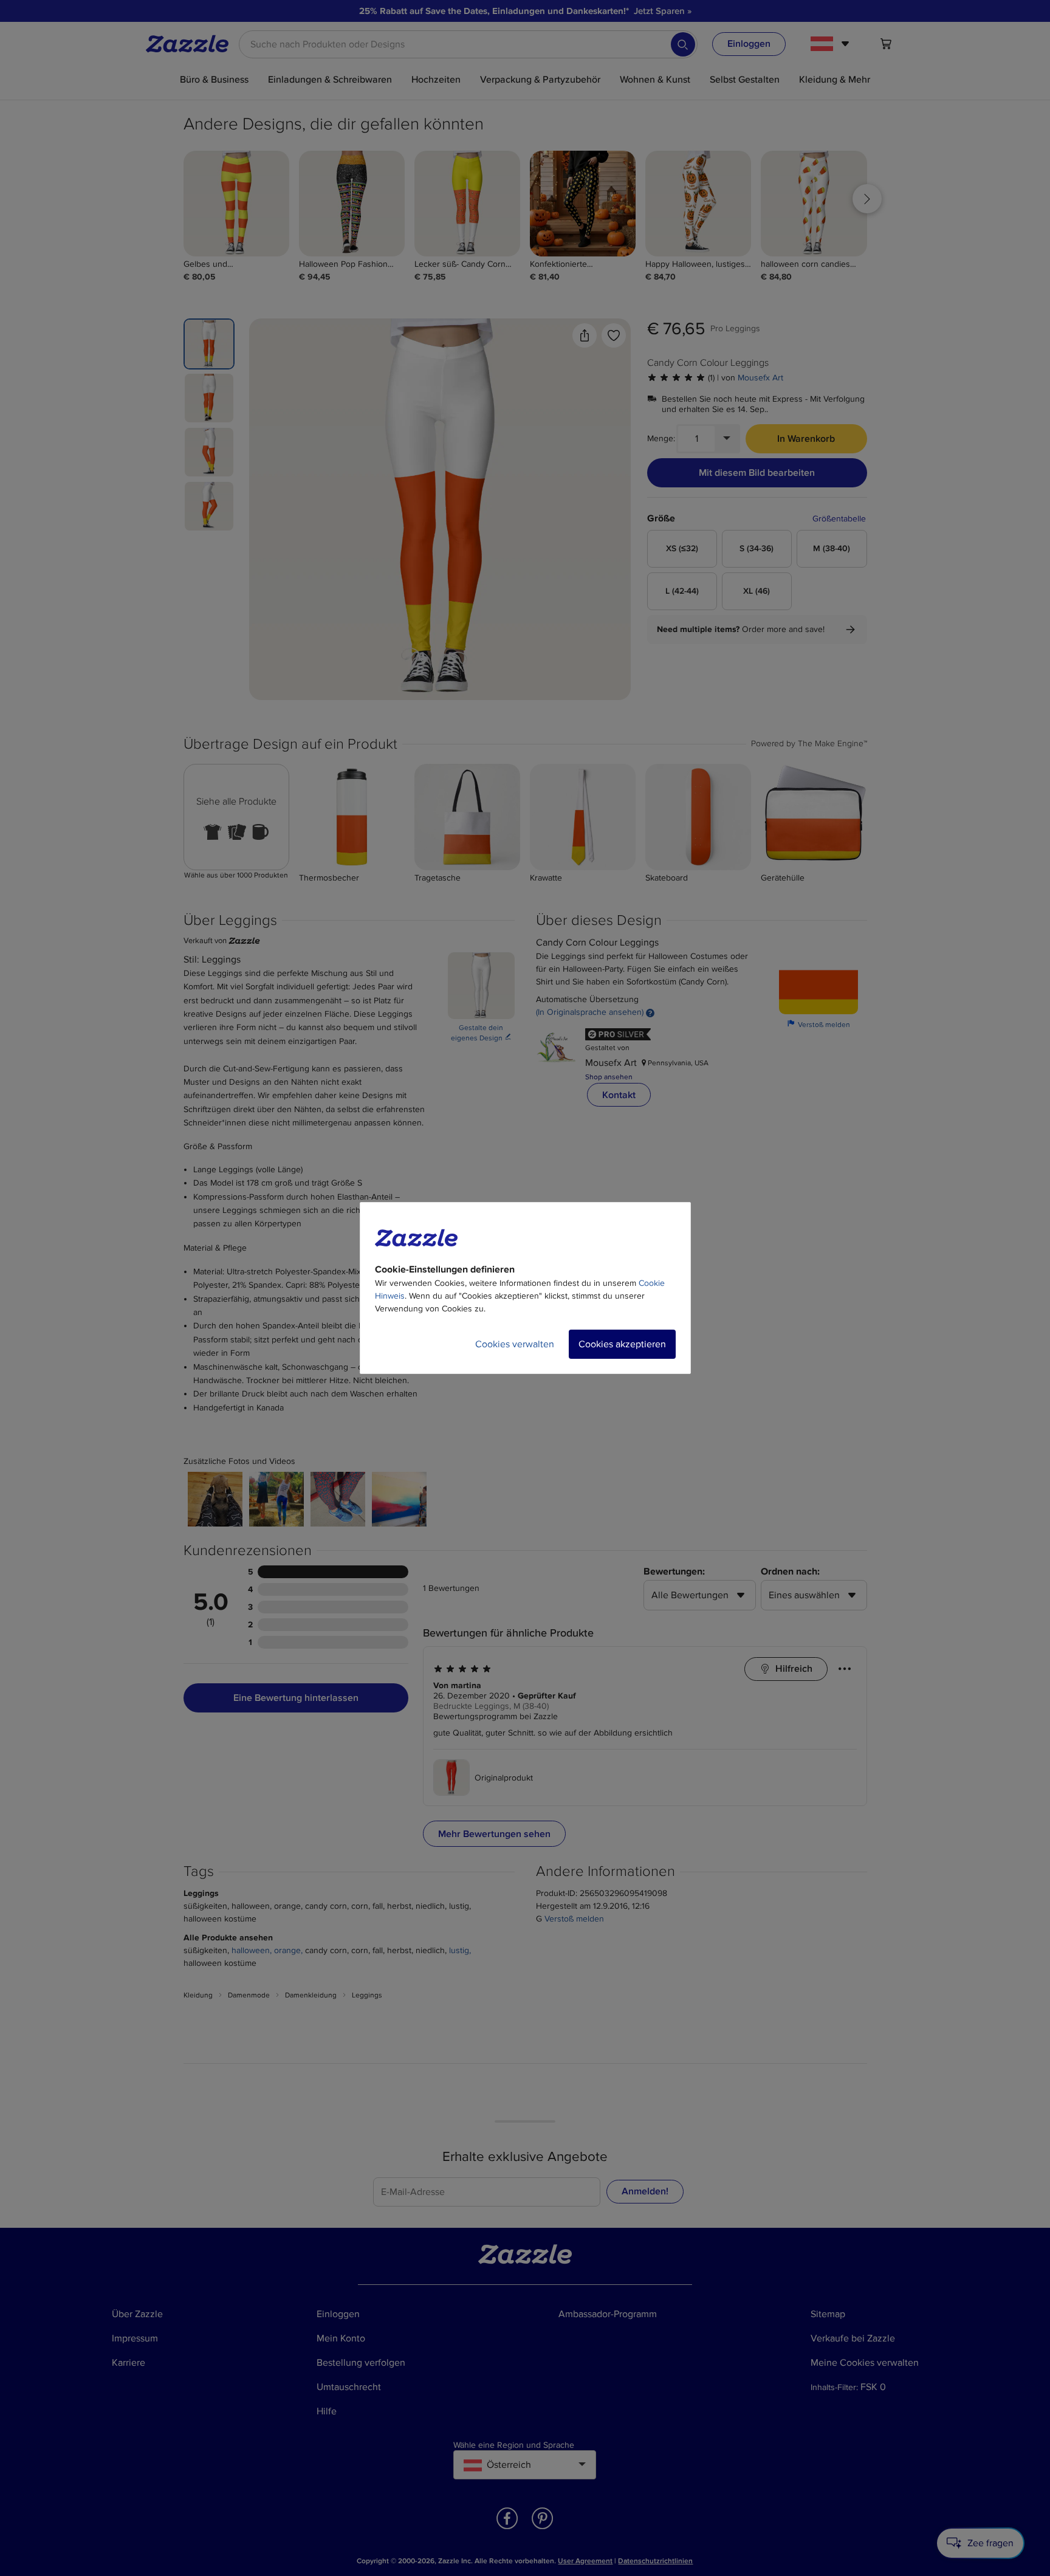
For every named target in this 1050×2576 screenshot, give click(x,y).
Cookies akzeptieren (622, 1344)
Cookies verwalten (515, 1344)
